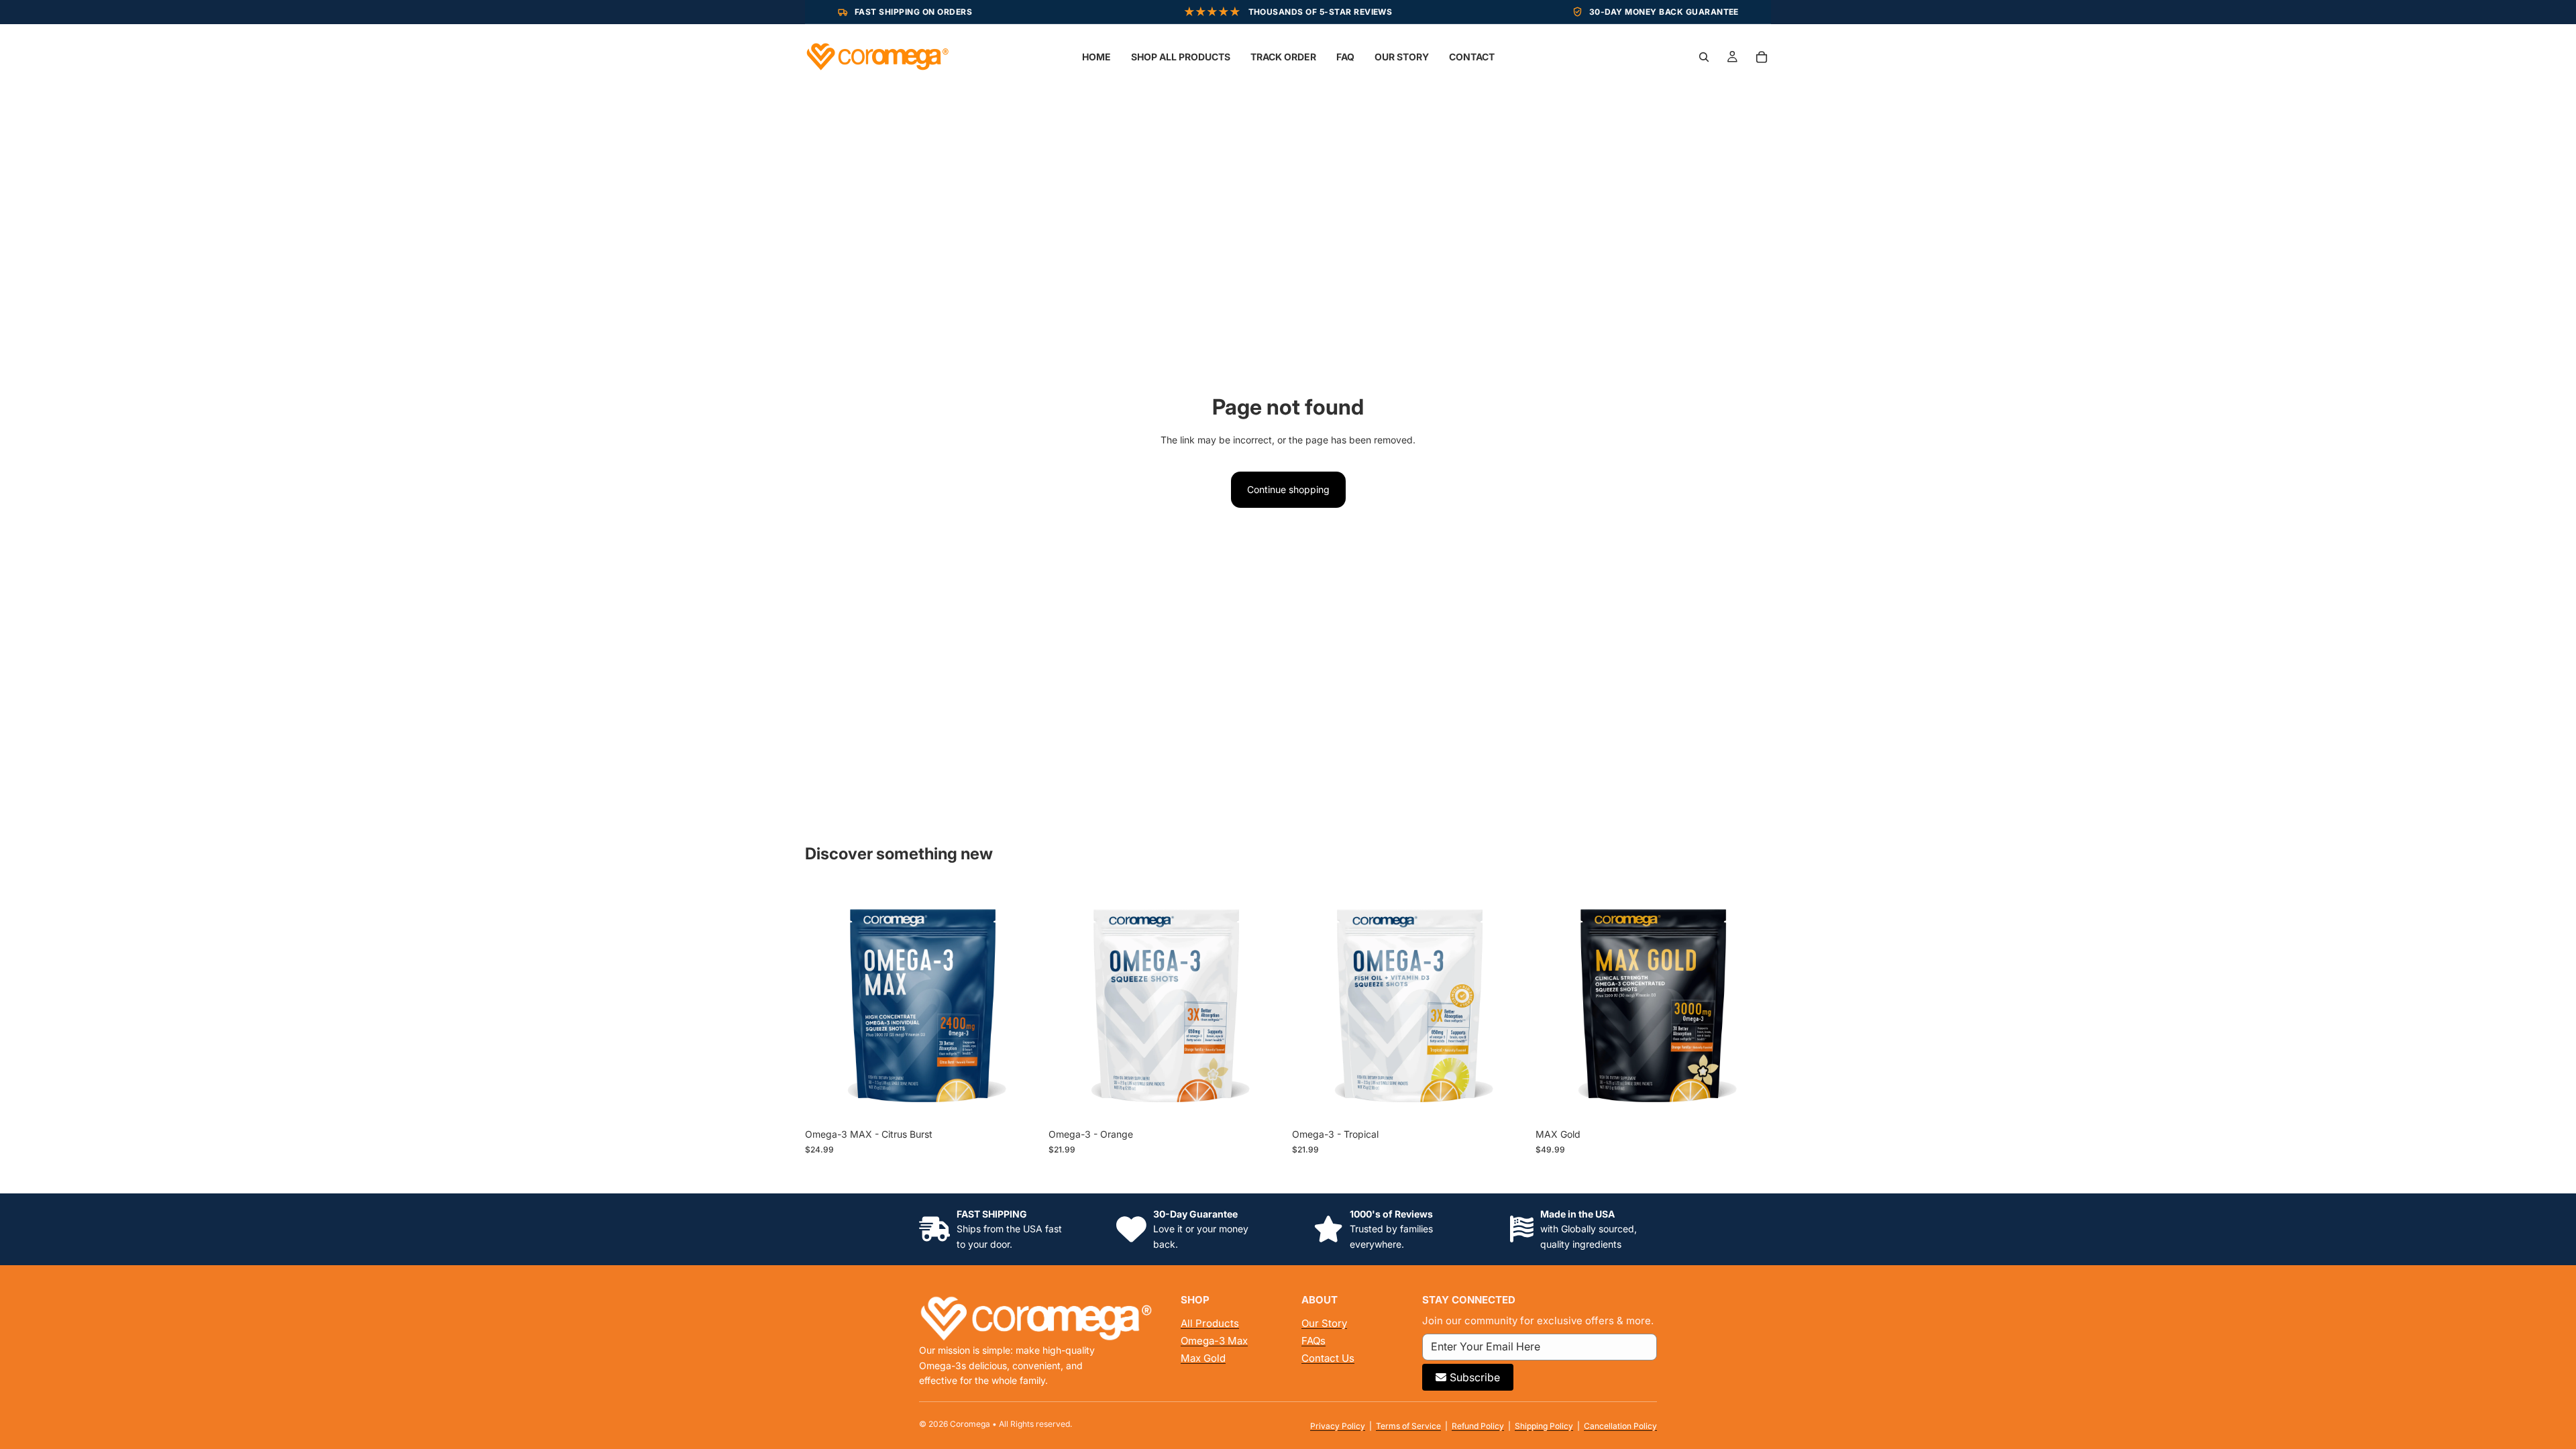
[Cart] (1762, 57)
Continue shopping (1288, 489)
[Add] (1020, 1102)
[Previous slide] (825, 1004)
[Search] (1704, 57)
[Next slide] (1020, 1004)
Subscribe (1475, 1377)
